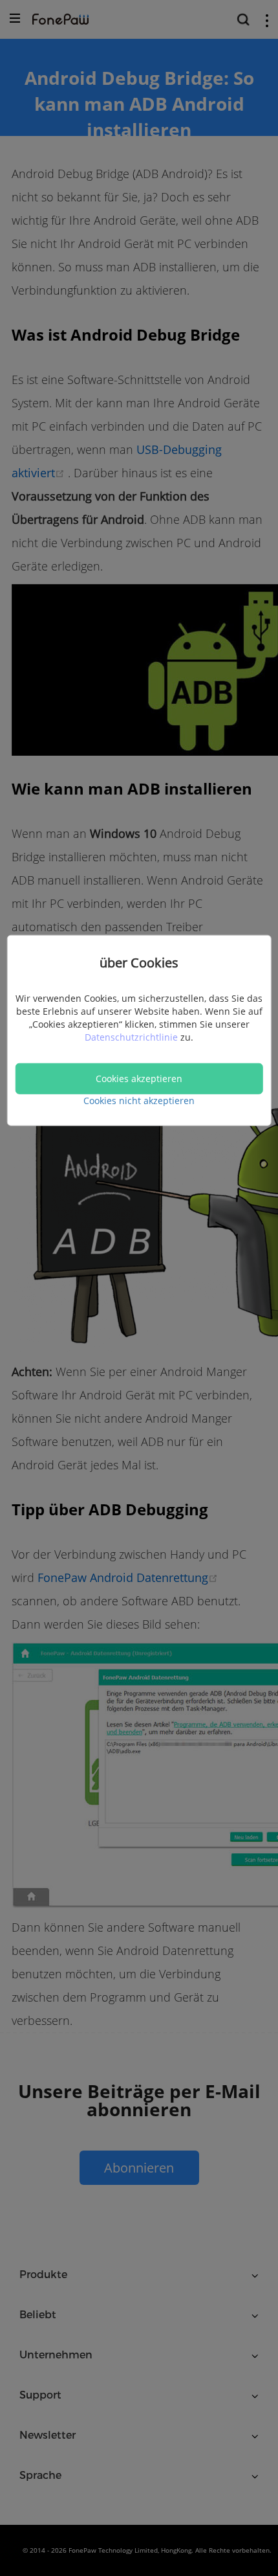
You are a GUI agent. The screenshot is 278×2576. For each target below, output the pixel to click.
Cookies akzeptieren (139, 1078)
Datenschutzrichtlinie (133, 1036)
